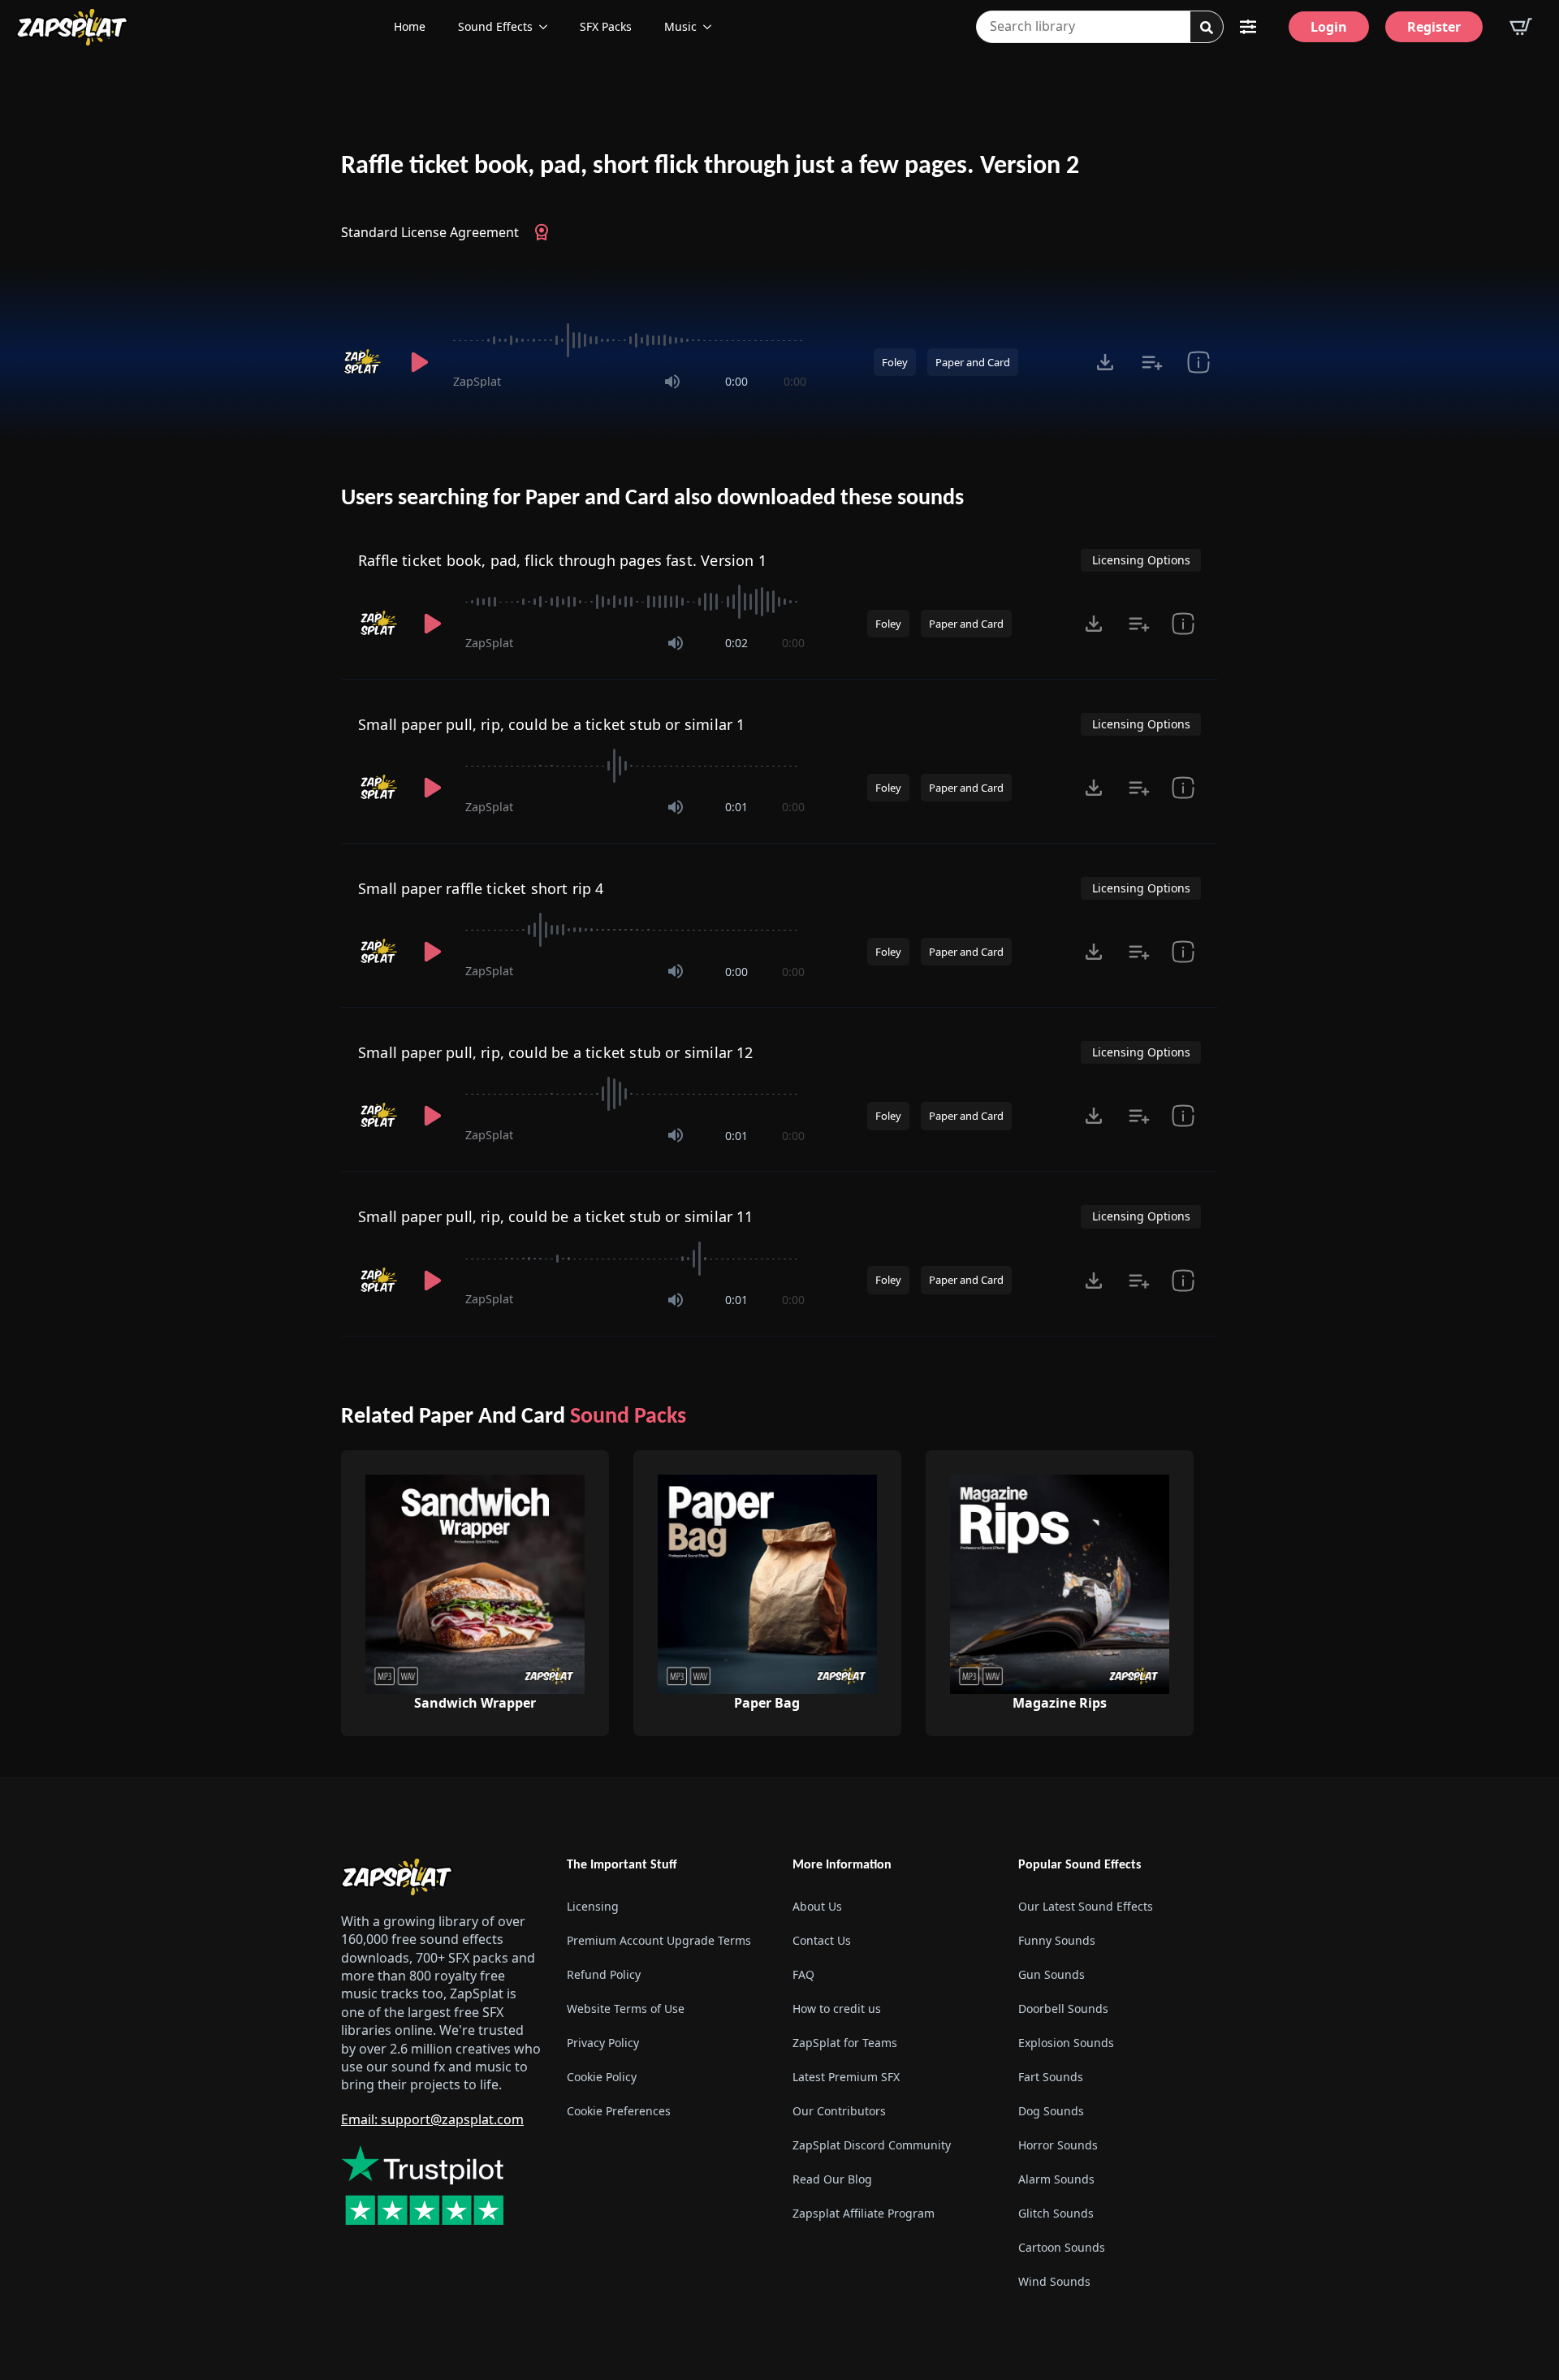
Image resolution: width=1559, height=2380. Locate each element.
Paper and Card (973, 362)
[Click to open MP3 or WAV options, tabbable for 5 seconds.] (1105, 362)
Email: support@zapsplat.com (432, 2119)
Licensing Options (1141, 560)
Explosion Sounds (1066, 2043)
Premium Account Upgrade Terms (659, 1940)
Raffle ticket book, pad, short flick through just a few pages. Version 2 (710, 166)
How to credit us (837, 2009)
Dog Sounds (1051, 2111)
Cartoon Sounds (1062, 2247)
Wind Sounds (1054, 2281)
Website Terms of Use (626, 2009)
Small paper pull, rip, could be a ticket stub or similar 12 (556, 1052)
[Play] (419, 362)
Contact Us (822, 1940)
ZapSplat (477, 381)
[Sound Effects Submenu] (548, 27)
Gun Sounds (1052, 1974)
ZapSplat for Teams (845, 2043)
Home (410, 26)
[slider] (630, 340)
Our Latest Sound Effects (1086, 1906)
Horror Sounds (1058, 2145)
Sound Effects (495, 26)
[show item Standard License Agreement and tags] (1198, 362)
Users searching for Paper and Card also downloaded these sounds (652, 499)
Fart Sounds (1051, 2077)
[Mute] (672, 382)
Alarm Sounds (1056, 2179)
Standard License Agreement (430, 232)
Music (680, 26)
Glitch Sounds (1056, 2213)
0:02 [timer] (736, 643)
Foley (895, 362)
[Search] (1207, 28)
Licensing (593, 1906)
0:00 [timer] (736, 381)
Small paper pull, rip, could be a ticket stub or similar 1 (551, 724)
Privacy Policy (603, 2043)
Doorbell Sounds (1063, 2009)
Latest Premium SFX (846, 2077)
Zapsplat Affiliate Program (864, 2213)
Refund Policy (604, 1974)
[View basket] (1521, 27)
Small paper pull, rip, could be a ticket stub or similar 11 (556, 1216)
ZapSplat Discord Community (872, 2145)
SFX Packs (606, 26)
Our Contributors (839, 2111)
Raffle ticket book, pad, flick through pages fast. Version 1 (562, 560)
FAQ (803, 1974)
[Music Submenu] (712, 27)
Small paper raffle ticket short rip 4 (481, 888)
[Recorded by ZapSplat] (364, 362)
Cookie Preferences (619, 2111)
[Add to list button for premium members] (1152, 362)
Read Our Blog (832, 2179)
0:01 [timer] (736, 807)
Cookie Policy (602, 2077)
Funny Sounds (1057, 1940)
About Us (817, 1906)
